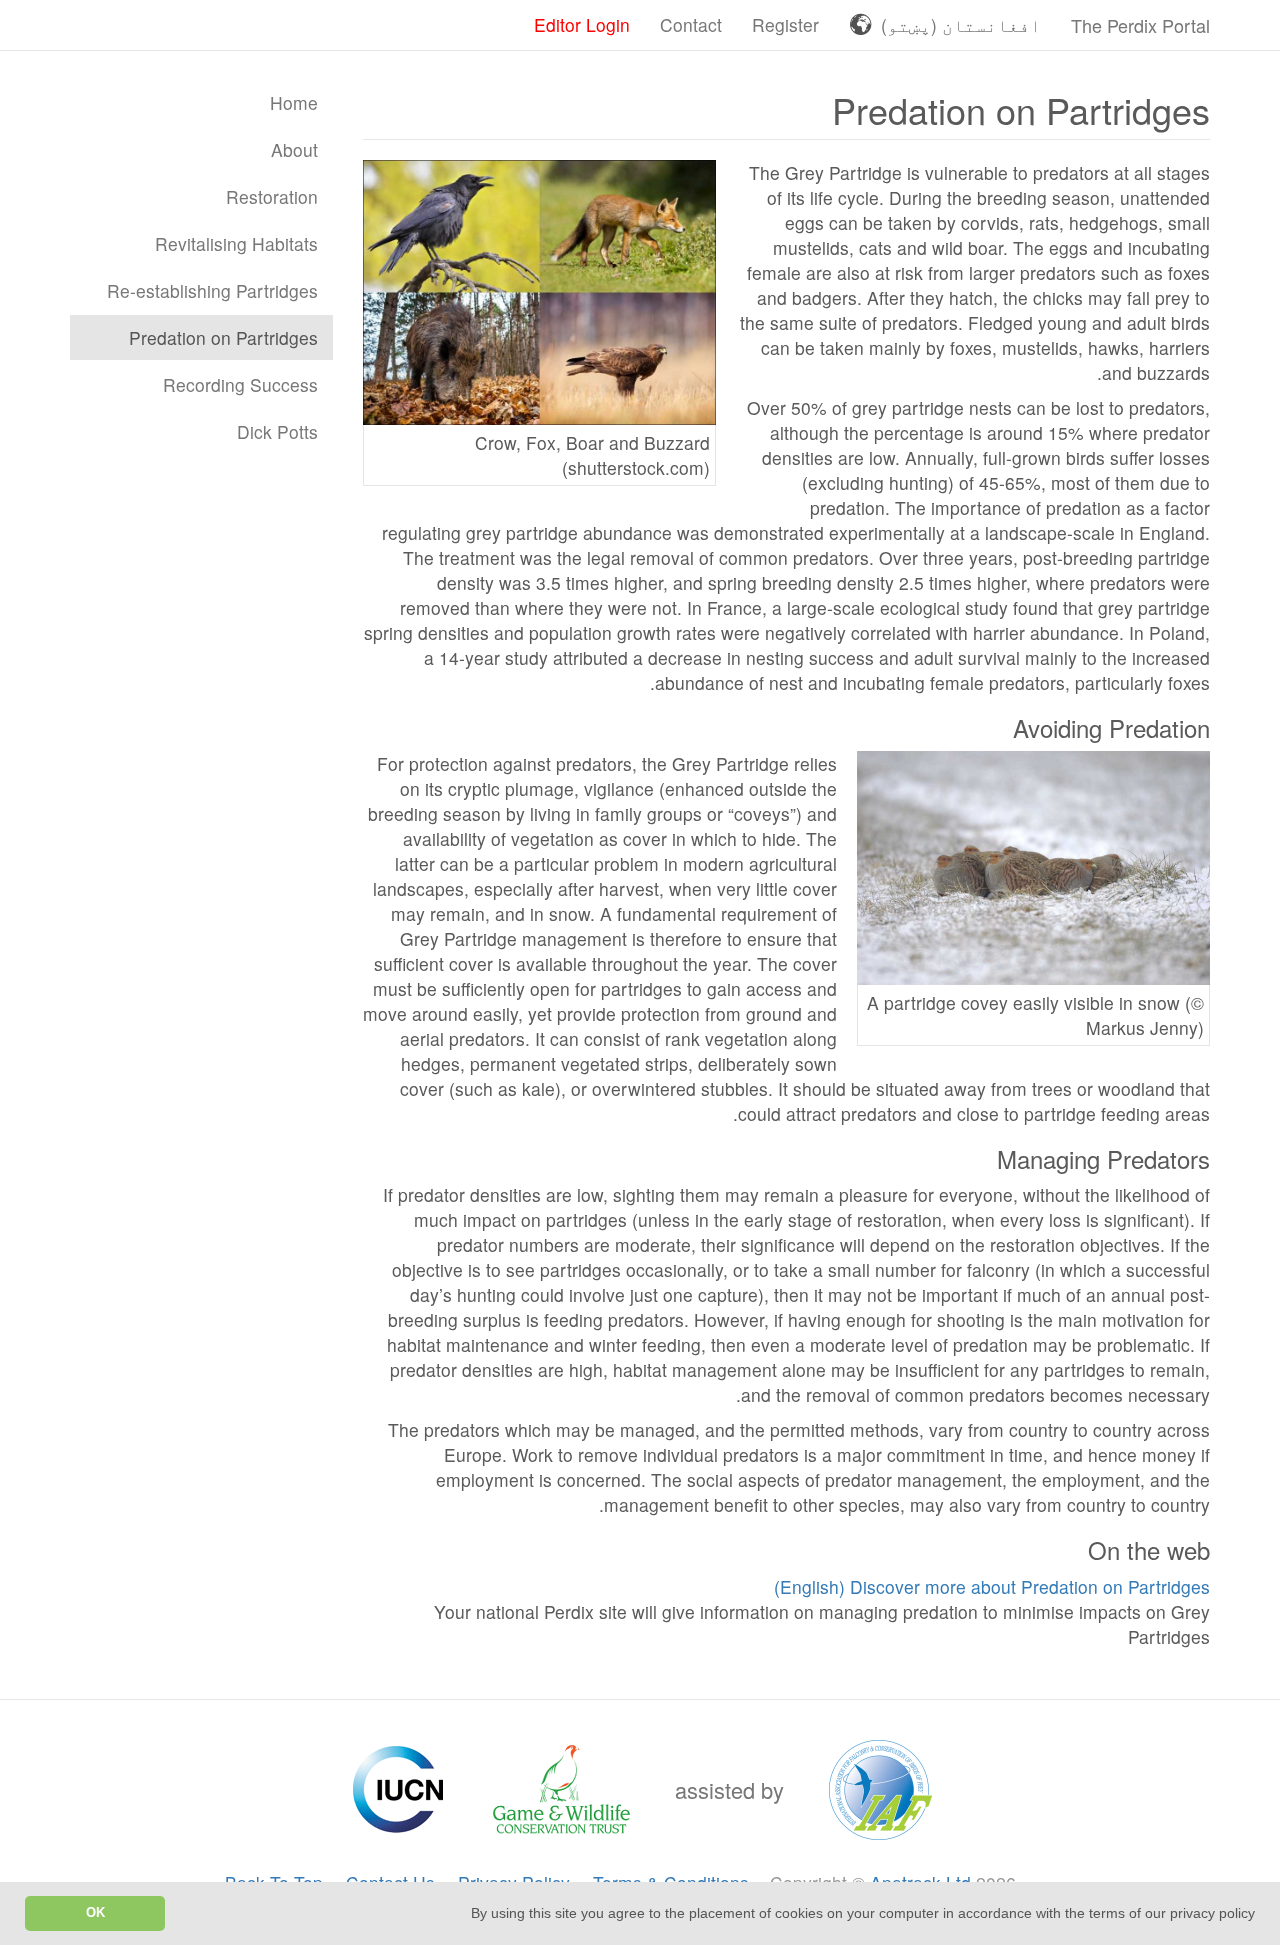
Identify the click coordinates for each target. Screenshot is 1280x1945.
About (294, 149)
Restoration (272, 196)
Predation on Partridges (223, 337)
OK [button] (95, 1913)
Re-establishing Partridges (212, 290)
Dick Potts (277, 431)
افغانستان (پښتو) (961, 24)
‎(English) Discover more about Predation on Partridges (992, 1586)
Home (294, 102)
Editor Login (582, 24)
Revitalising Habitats (236, 243)
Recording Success (240, 384)
